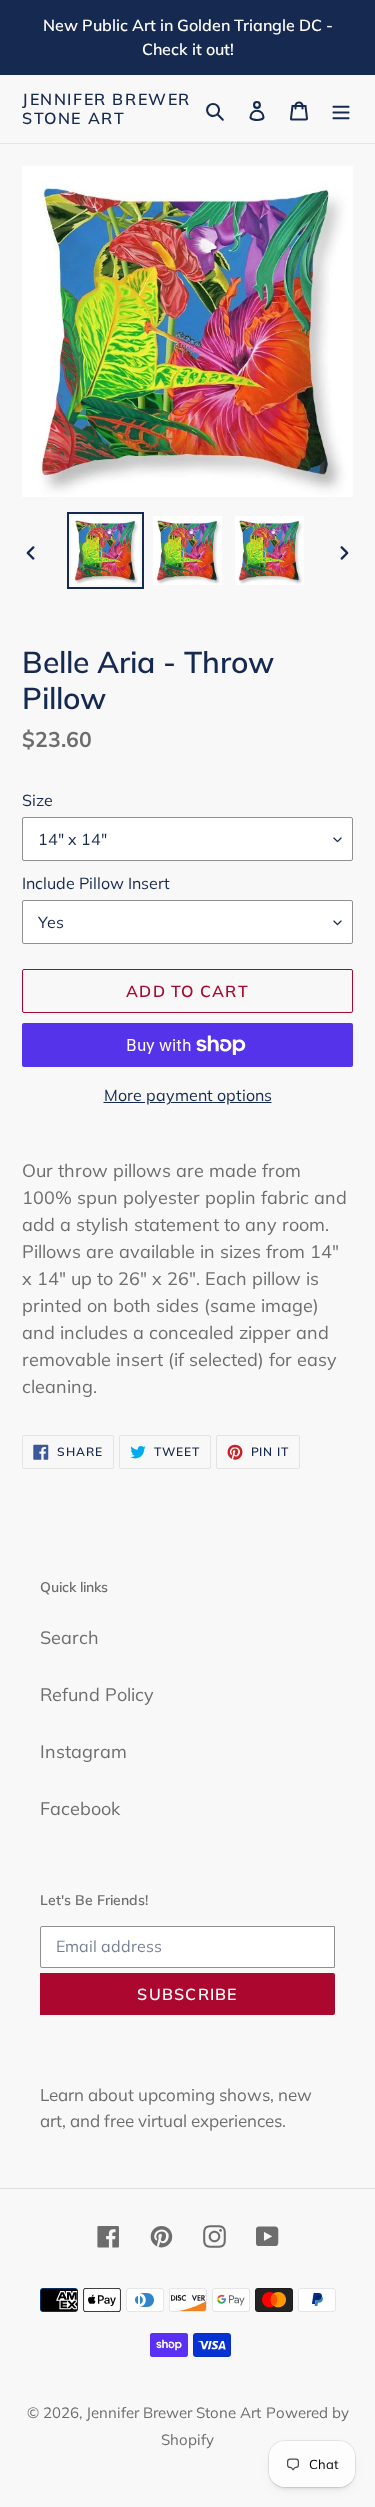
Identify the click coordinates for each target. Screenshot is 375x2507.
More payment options (188, 1095)
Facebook (80, 1808)
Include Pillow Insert (96, 883)
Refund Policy (97, 1694)
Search (69, 1637)
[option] (106, 550)
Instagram (83, 1751)
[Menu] (341, 109)
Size (37, 800)
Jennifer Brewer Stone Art (106, 109)
